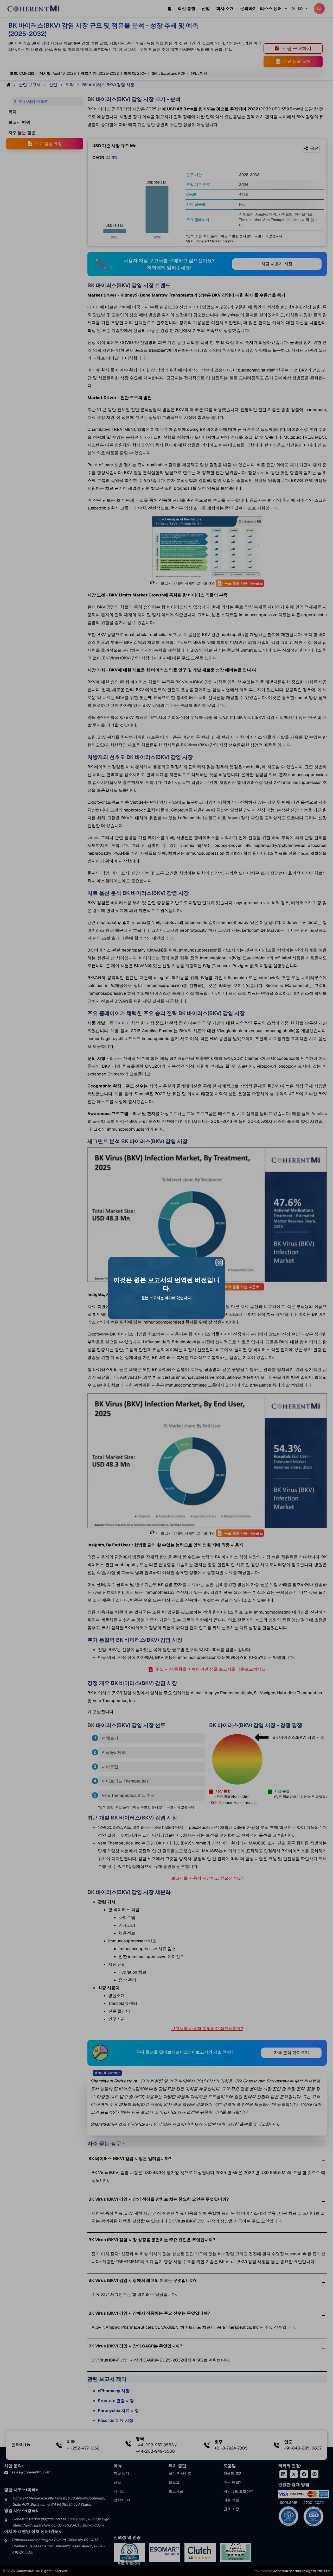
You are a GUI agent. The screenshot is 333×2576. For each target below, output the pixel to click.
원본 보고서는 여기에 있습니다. (166, 1298)
